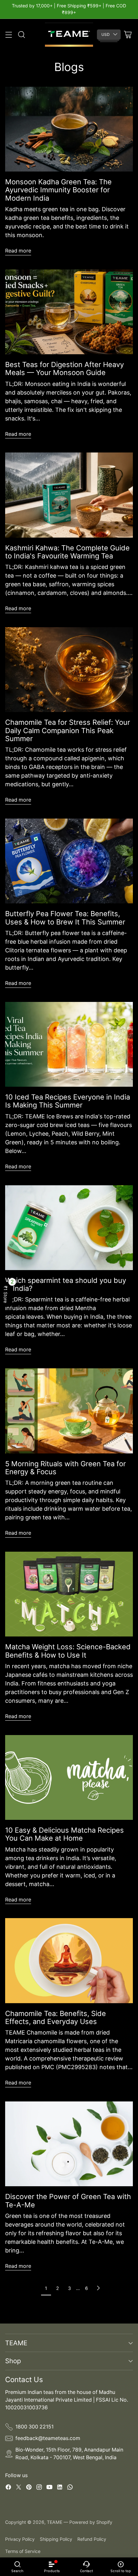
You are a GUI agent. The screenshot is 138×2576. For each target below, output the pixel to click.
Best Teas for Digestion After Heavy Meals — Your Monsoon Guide (65, 368)
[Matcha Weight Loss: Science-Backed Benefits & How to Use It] (69, 1594)
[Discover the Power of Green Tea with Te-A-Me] (69, 2144)
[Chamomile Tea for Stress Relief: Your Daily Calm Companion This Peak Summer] (69, 670)
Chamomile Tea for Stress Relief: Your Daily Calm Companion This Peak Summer (68, 730)
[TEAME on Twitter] (19, 2488)
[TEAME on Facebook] (8, 2488)
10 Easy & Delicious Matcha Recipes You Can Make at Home (65, 1834)
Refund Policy (92, 2539)
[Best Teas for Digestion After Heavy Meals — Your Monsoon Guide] (69, 312)
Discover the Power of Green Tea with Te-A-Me (68, 2200)
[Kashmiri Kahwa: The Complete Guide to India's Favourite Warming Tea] (69, 495)
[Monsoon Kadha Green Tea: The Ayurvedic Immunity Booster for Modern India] (69, 129)
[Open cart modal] (128, 35)
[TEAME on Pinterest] (29, 2488)
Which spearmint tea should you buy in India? (66, 1284)
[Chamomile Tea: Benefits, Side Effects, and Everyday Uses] (69, 1960)
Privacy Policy (20, 2539)
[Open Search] (21, 35)
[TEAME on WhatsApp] (70, 2488)
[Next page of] (98, 2288)
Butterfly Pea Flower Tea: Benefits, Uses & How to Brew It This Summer (65, 918)
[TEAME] (69, 35)
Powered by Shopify (91, 2522)
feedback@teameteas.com (48, 2438)
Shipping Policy (56, 2539)
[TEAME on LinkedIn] (60, 2488)
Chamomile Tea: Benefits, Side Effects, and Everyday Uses (56, 2017)
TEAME (55, 2522)
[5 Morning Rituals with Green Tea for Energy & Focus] (69, 1411)
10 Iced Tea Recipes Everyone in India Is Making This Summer (68, 1101)
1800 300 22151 (34, 2427)
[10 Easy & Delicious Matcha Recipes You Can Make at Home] (69, 1777)
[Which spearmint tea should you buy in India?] (69, 1228)
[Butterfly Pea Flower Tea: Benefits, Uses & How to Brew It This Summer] (69, 861)
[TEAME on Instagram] (39, 2488)
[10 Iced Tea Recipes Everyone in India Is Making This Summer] (69, 1044)
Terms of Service (23, 2551)
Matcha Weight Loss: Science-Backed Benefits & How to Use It (68, 1651)
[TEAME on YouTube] (49, 2488)
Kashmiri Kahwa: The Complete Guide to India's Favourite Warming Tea (67, 552)
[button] (6, 1294)
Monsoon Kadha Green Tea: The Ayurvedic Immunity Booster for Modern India (58, 190)
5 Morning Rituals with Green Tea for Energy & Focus (65, 1468)
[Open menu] (9, 35)
